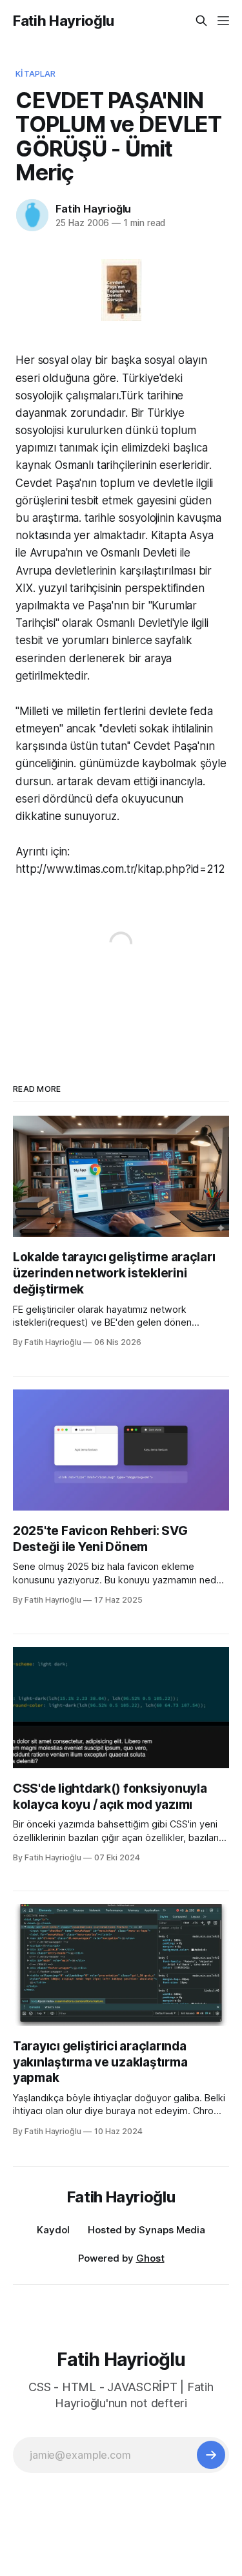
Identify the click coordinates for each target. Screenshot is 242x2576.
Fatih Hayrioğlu (64, 21)
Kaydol (53, 2230)
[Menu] (223, 21)
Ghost (150, 2258)
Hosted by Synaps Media (146, 2230)
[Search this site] (201, 21)
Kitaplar (35, 73)
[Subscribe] (211, 2455)
